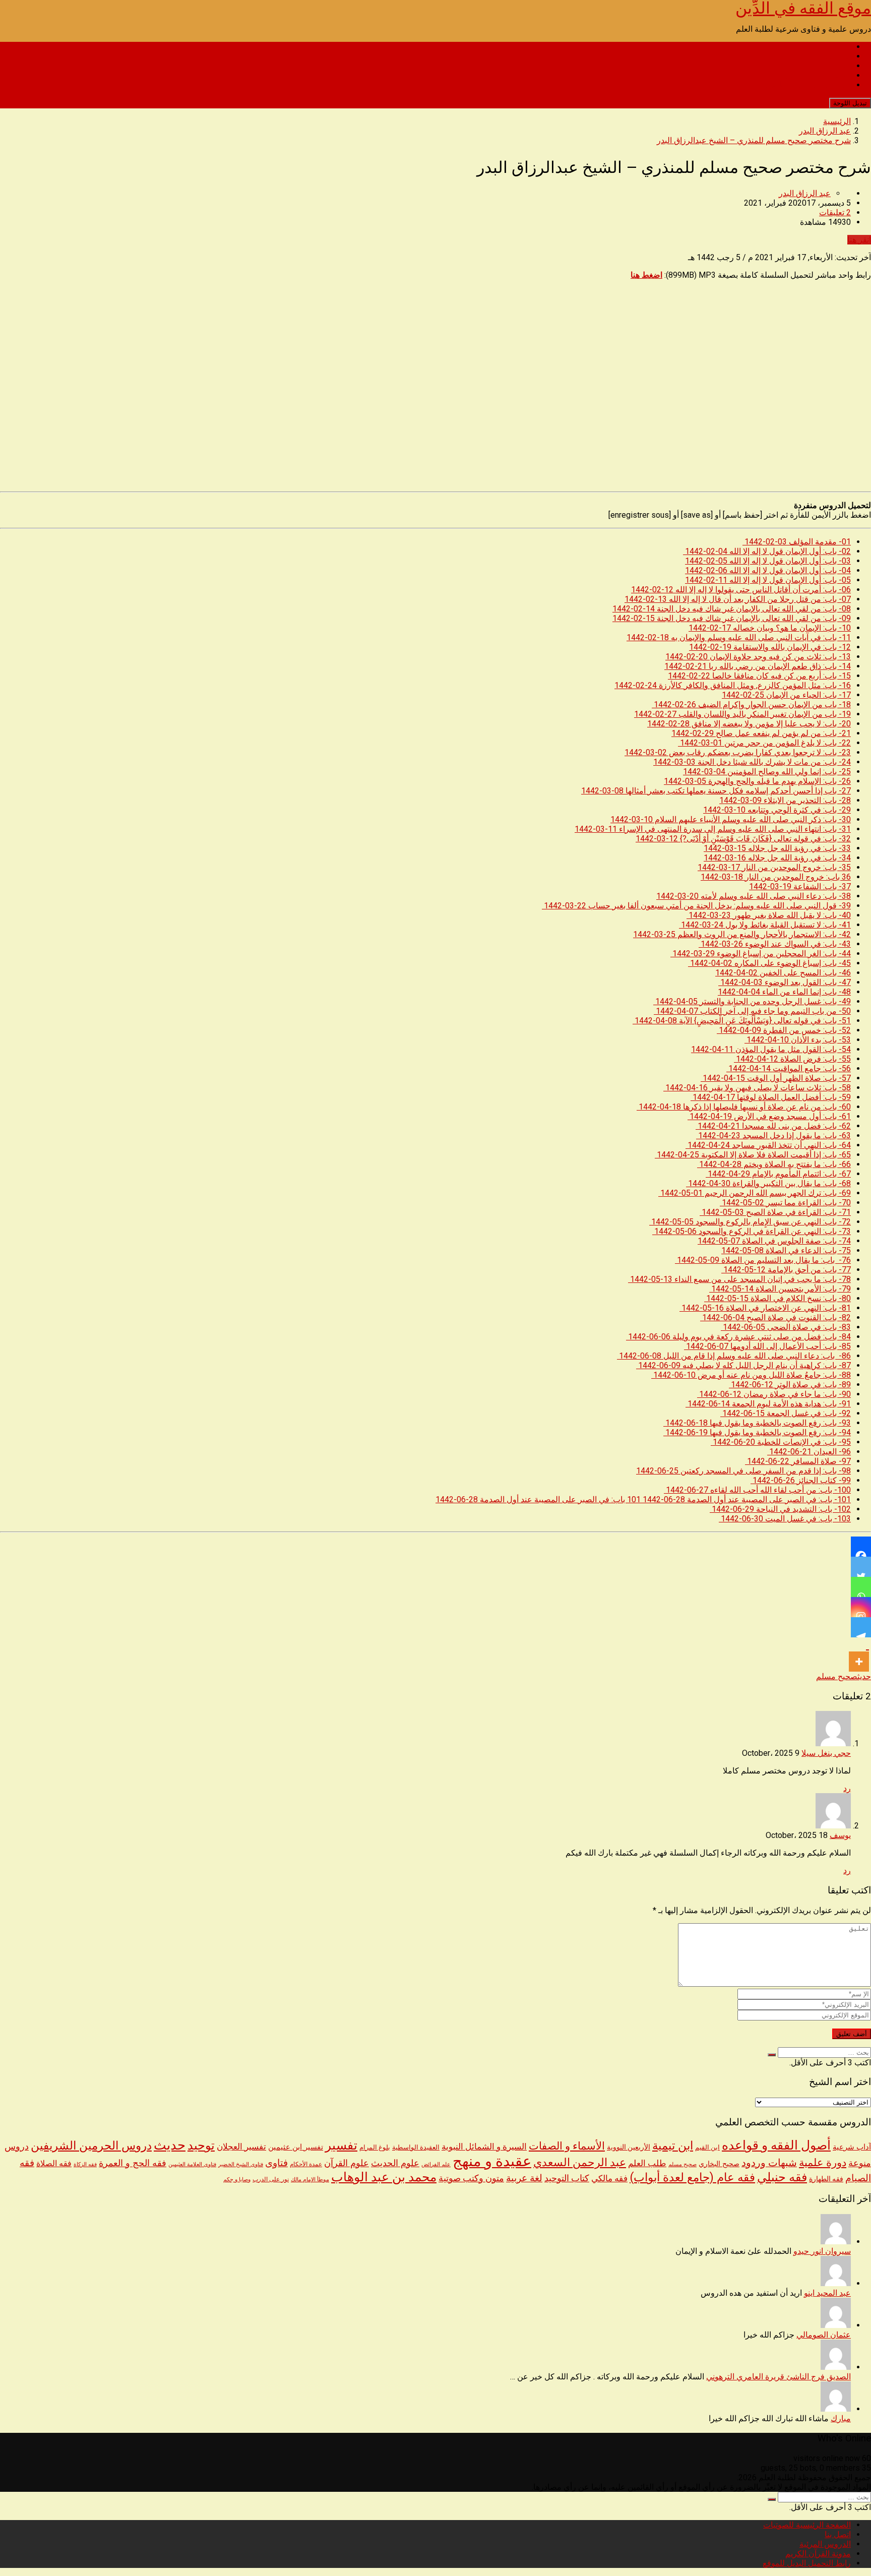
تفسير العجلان (241, 2146)
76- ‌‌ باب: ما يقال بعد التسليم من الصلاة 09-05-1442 (763, 1260)
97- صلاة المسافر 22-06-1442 (798, 1461)
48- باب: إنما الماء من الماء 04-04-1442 (784, 992)
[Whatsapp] (861, 1587)
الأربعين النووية (629, 2147)
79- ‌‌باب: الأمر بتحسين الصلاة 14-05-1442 (780, 1289)
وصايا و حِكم (237, 2180)
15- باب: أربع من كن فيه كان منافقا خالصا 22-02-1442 (759, 676)
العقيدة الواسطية (416, 2147)
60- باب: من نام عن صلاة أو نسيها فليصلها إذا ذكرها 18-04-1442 (744, 1107)
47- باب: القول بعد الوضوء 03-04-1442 (785, 982)
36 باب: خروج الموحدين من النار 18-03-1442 (776, 877)
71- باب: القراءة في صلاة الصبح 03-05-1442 (775, 1212)
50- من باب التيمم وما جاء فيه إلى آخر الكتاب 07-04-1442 (752, 1011)
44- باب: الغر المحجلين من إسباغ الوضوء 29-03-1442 (761, 954)
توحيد (201, 2145)
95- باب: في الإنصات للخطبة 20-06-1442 (781, 1442)
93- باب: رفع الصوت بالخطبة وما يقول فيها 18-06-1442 (757, 1423)
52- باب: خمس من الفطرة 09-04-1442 (784, 1030)
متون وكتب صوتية (471, 2178)
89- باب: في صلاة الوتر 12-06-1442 (790, 1385)
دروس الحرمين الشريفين (91, 2146)
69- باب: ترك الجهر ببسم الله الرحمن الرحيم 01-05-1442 (755, 1193)
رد (847, 1788)
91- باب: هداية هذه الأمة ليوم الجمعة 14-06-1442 (768, 1404)
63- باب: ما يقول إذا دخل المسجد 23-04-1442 (773, 1136)
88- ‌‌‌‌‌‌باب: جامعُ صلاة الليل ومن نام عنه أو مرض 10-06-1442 (751, 1375)
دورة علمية (823, 2163)
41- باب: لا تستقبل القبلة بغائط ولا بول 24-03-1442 (765, 925)
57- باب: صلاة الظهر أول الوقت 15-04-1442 (776, 1078)
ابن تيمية (673, 2146)
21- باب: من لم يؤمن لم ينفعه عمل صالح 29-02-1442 (761, 733)
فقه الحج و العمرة (133, 2163)
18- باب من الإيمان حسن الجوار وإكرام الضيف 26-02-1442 (751, 704)
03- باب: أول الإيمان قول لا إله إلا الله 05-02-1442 (768, 561)
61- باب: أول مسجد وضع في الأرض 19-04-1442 (769, 1116)
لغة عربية (524, 2178)
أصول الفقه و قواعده (776, 2145)
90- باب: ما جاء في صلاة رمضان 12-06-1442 (774, 1394)
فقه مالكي (609, 2179)
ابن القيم (707, 2147)
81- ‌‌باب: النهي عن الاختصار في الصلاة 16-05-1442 (765, 1308)
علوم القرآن (347, 2163)
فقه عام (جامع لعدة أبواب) (692, 2177)
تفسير (341, 2145)
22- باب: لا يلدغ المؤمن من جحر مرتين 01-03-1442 (764, 743)
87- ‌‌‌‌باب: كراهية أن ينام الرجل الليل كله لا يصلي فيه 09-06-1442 (743, 1365)
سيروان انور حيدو (822, 2251)
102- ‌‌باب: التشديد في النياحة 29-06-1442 (780, 1509)
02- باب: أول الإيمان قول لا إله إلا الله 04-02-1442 (767, 551)
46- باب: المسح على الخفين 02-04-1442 (783, 973)
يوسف (840, 1835)
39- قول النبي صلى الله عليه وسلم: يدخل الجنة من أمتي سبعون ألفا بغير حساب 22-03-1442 (696, 906)
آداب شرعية (852, 2147)
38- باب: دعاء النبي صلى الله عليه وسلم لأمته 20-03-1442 (754, 896)
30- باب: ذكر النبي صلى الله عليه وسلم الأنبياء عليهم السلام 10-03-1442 (731, 819)
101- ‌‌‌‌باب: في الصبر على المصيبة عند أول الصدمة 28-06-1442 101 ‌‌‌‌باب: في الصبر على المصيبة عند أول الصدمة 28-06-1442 (643, 1499)
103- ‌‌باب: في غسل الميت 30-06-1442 (785, 1519)
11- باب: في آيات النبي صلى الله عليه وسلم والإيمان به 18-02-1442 (739, 637)
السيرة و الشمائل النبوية (484, 2147)
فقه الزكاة (85, 2164)
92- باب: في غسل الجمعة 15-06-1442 (786, 1413)
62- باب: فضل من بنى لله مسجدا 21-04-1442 (773, 1126)
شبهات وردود (769, 2163)
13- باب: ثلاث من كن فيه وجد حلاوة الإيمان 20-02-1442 (758, 657)
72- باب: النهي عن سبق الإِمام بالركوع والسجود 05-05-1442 (750, 1222)
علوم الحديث (395, 2163)
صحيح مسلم (837, 1676)
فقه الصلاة (54, 2163)
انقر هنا (859, 240)
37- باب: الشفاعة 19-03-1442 (800, 886)
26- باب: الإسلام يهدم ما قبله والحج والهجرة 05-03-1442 (757, 781)
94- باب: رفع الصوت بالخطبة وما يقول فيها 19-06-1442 (757, 1432)
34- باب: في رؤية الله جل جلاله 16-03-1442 (777, 858)
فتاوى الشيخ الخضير (241, 2164)
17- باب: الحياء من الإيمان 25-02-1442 (786, 695)
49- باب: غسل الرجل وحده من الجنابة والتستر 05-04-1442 (752, 1001)
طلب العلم (647, 2163)
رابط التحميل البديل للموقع (807, 85)
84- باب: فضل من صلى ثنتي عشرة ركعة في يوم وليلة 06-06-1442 (738, 1337)
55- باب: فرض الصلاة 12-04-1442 (792, 1059)
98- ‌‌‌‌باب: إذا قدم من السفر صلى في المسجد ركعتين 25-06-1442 (743, 1471)
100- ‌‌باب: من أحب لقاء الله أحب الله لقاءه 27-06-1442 (757, 1490)
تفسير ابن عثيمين (296, 2147)
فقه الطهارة (826, 2179)
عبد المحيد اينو (827, 2293)
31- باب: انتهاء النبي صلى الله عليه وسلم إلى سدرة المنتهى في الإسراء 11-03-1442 (713, 829)
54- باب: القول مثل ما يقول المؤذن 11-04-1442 (771, 1049)
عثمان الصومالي (824, 2335)
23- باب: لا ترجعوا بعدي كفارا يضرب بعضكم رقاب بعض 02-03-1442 (738, 752)
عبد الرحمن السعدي (580, 2162)
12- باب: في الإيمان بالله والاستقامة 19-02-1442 (770, 647)
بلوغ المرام (375, 2147)
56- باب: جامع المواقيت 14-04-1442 (789, 1068)
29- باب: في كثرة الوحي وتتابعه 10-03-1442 (777, 810)
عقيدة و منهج (492, 2161)
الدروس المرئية (825, 66)
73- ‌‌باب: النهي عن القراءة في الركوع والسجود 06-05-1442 (752, 1231)
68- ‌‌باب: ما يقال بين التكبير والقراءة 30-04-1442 (768, 1183)
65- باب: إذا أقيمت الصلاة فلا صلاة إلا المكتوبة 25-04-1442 (753, 1155)
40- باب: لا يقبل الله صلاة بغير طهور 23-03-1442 (769, 915)
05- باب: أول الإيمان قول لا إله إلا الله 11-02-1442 (768, 580)
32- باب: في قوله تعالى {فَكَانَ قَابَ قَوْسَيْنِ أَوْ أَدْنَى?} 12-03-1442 (743, 839)
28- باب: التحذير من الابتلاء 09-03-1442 (785, 800)
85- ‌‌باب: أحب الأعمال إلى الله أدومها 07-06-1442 (767, 1346)
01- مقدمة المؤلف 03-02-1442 (797, 542)
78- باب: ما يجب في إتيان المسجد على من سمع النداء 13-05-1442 (739, 1279)
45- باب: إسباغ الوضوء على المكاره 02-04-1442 (769, 963)
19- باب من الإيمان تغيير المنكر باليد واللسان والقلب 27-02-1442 (742, 714)
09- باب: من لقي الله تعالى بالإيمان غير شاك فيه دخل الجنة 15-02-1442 (732, 618)
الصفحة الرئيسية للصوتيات (807, 47)
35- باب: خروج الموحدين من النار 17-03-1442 (774, 867)
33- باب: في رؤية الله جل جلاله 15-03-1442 (777, 848)
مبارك (841, 2418)
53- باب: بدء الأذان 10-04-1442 (798, 1040)
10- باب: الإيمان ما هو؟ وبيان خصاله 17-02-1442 (770, 628)
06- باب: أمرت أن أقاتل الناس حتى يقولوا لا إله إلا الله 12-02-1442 (741, 590)
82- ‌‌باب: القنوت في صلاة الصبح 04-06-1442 (775, 1317)
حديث (864, 1676)
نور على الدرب (271, 2179)
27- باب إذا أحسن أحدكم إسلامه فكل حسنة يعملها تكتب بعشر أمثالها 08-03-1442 (716, 791)
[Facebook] (861, 1547)
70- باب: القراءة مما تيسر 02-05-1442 (785, 1203)
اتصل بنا (838, 56)
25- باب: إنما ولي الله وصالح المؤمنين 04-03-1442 (767, 772)
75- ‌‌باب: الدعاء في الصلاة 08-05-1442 (786, 1250)
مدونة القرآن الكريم (818, 75)
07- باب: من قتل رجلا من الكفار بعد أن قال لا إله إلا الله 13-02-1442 (738, 599)
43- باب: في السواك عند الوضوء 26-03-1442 (775, 944)
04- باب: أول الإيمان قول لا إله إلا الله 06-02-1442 (768, 570)
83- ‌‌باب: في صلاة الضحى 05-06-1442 (786, 1327)
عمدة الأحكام (306, 2164)
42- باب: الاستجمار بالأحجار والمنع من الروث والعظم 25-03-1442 (742, 934)
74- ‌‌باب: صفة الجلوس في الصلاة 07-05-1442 (774, 1241)
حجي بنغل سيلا (826, 1753)
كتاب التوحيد (567, 2178)
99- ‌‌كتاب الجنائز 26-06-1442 (801, 1480)
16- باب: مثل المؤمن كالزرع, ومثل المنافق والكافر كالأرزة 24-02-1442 (733, 685)
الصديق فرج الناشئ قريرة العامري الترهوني (779, 2377)
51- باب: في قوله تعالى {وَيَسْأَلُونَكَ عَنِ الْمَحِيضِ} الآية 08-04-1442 (742, 1021)
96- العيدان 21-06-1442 (809, 1452)
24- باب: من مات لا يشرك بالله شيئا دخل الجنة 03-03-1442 (752, 762)
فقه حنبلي (782, 2177)
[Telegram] (861, 1627)
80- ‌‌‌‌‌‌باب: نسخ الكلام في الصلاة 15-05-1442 (777, 1298)
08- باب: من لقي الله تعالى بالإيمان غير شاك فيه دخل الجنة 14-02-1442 (732, 609)
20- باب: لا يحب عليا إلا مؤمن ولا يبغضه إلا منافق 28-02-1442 (749, 724)
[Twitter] (861, 1567)
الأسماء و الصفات (567, 2146)
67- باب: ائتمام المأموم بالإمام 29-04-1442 (778, 1174)
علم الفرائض (436, 2164)
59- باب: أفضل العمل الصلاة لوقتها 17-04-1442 (771, 1097)
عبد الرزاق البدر (805, 193)
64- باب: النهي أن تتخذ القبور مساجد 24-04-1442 (768, 1145)
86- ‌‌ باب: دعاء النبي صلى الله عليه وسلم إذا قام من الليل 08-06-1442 (734, 1356)
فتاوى (276, 2163)
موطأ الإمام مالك (310, 2180)
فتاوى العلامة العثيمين (192, 2164)
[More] (859, 1654)
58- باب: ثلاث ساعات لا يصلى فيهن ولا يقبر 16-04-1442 (757, 1088)
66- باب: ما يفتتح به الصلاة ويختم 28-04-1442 (774, 1164)
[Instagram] (861, 1607)
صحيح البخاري (719, 2164)
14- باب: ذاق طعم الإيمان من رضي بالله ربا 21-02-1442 (758, 666)
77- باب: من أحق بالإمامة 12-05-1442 (786, 1270)
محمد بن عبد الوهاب (384, 2177)
